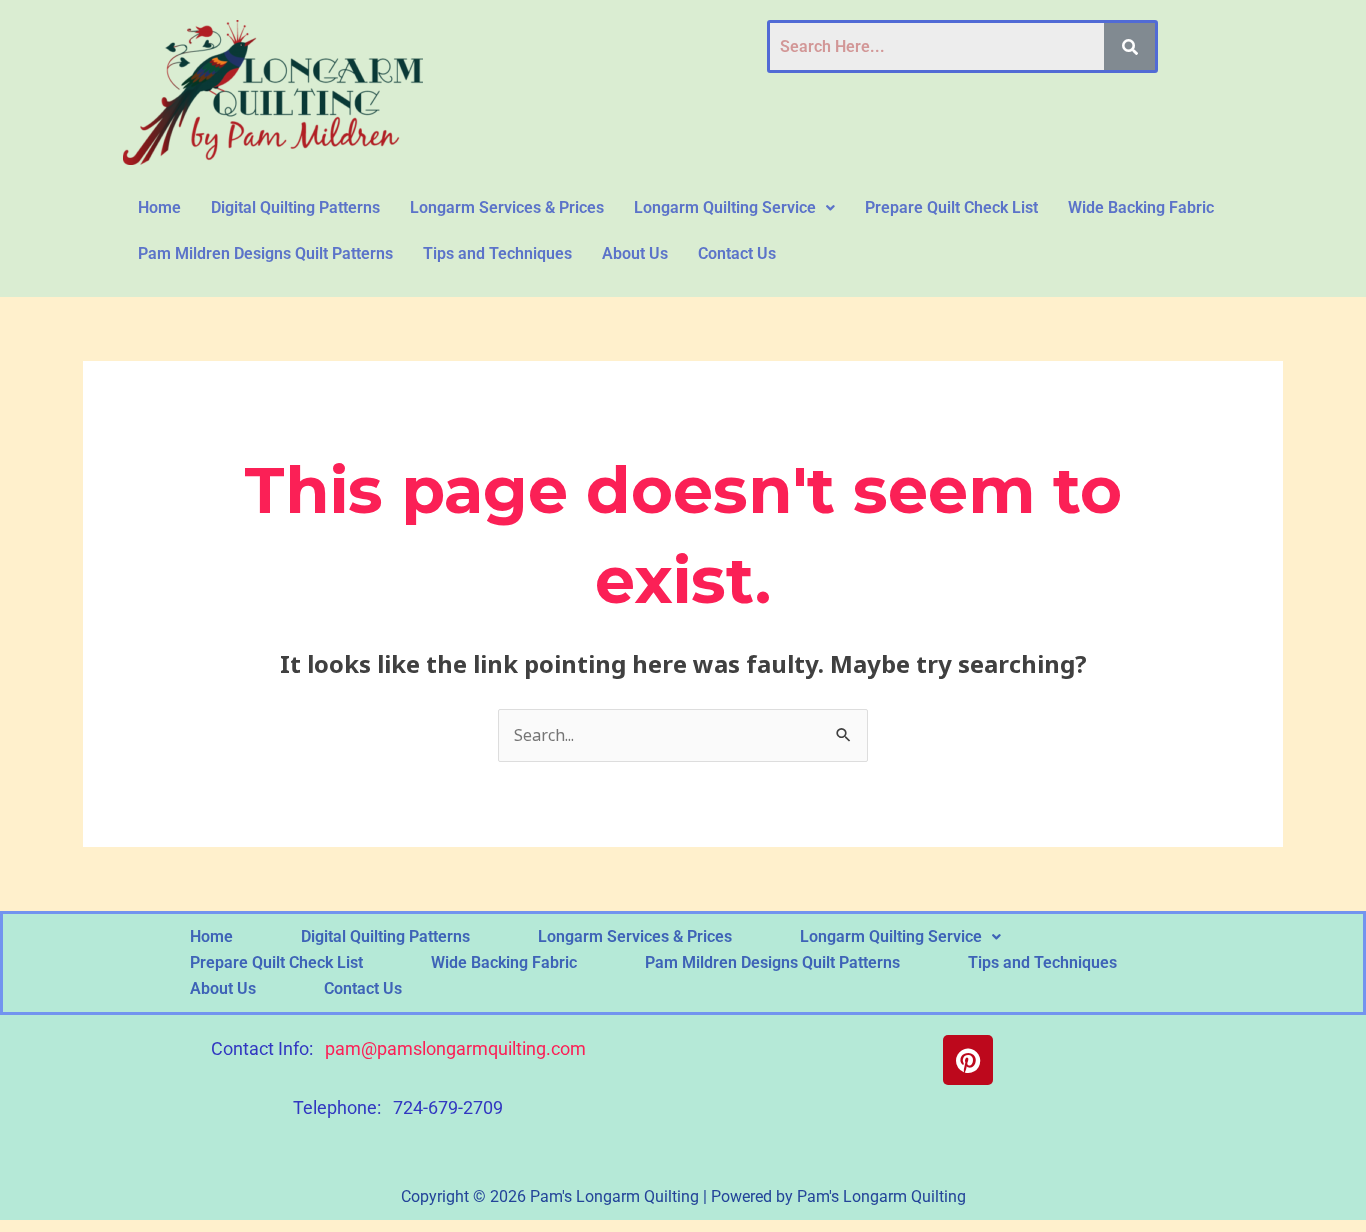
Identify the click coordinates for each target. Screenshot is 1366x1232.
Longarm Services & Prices (507, 207)
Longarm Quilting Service (725, 207)
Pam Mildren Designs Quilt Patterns (265, 253)
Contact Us (737, 253)
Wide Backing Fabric (1141, 207)
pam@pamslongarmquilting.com (455, 1048)
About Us (635, 253)
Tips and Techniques (497, 253)
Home (159, 207)
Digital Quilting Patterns (295, 207)
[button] (734, 208)
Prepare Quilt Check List (951, 207)
